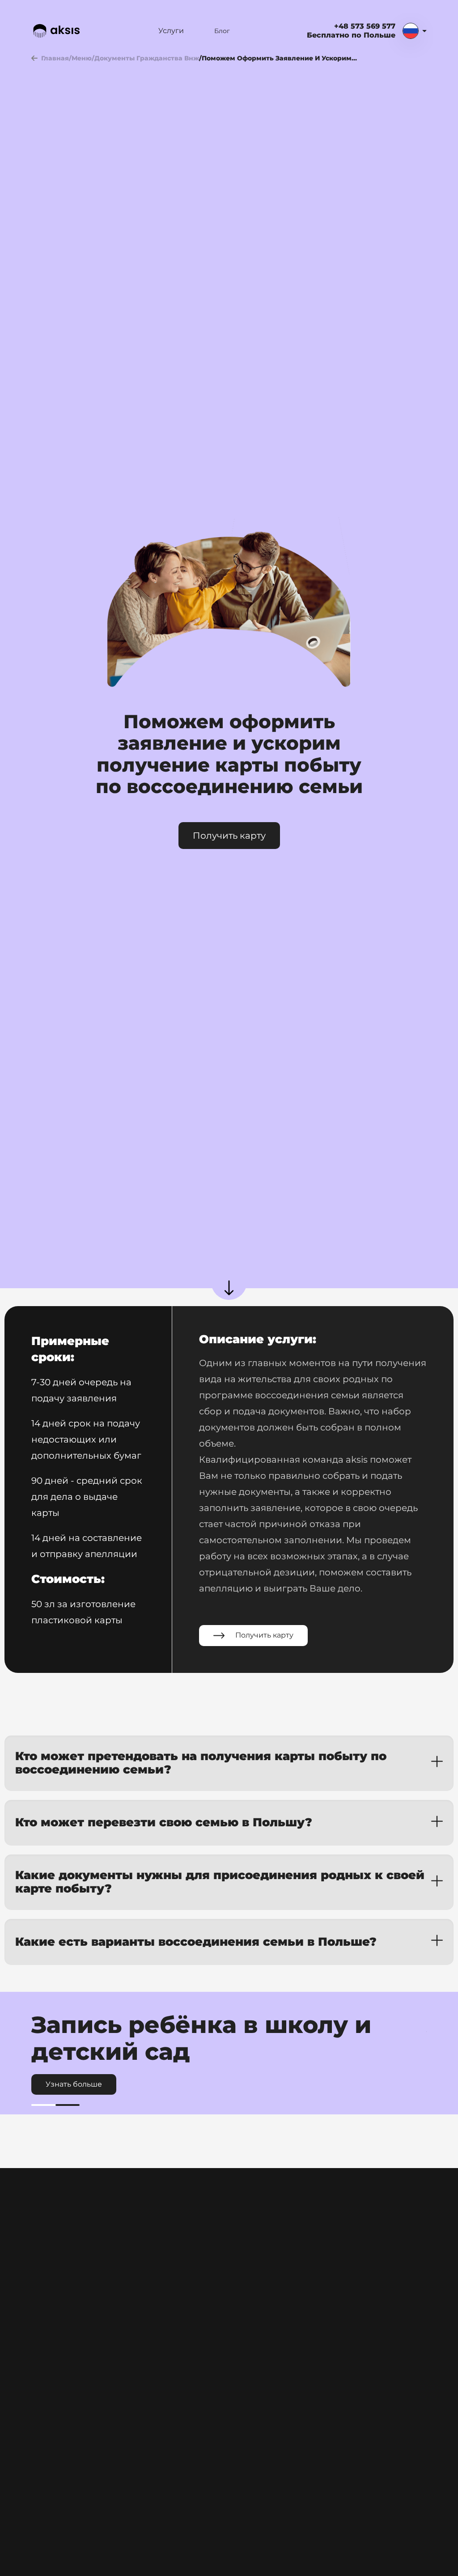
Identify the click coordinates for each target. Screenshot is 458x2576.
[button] (229, 1763)
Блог (222, 31)
